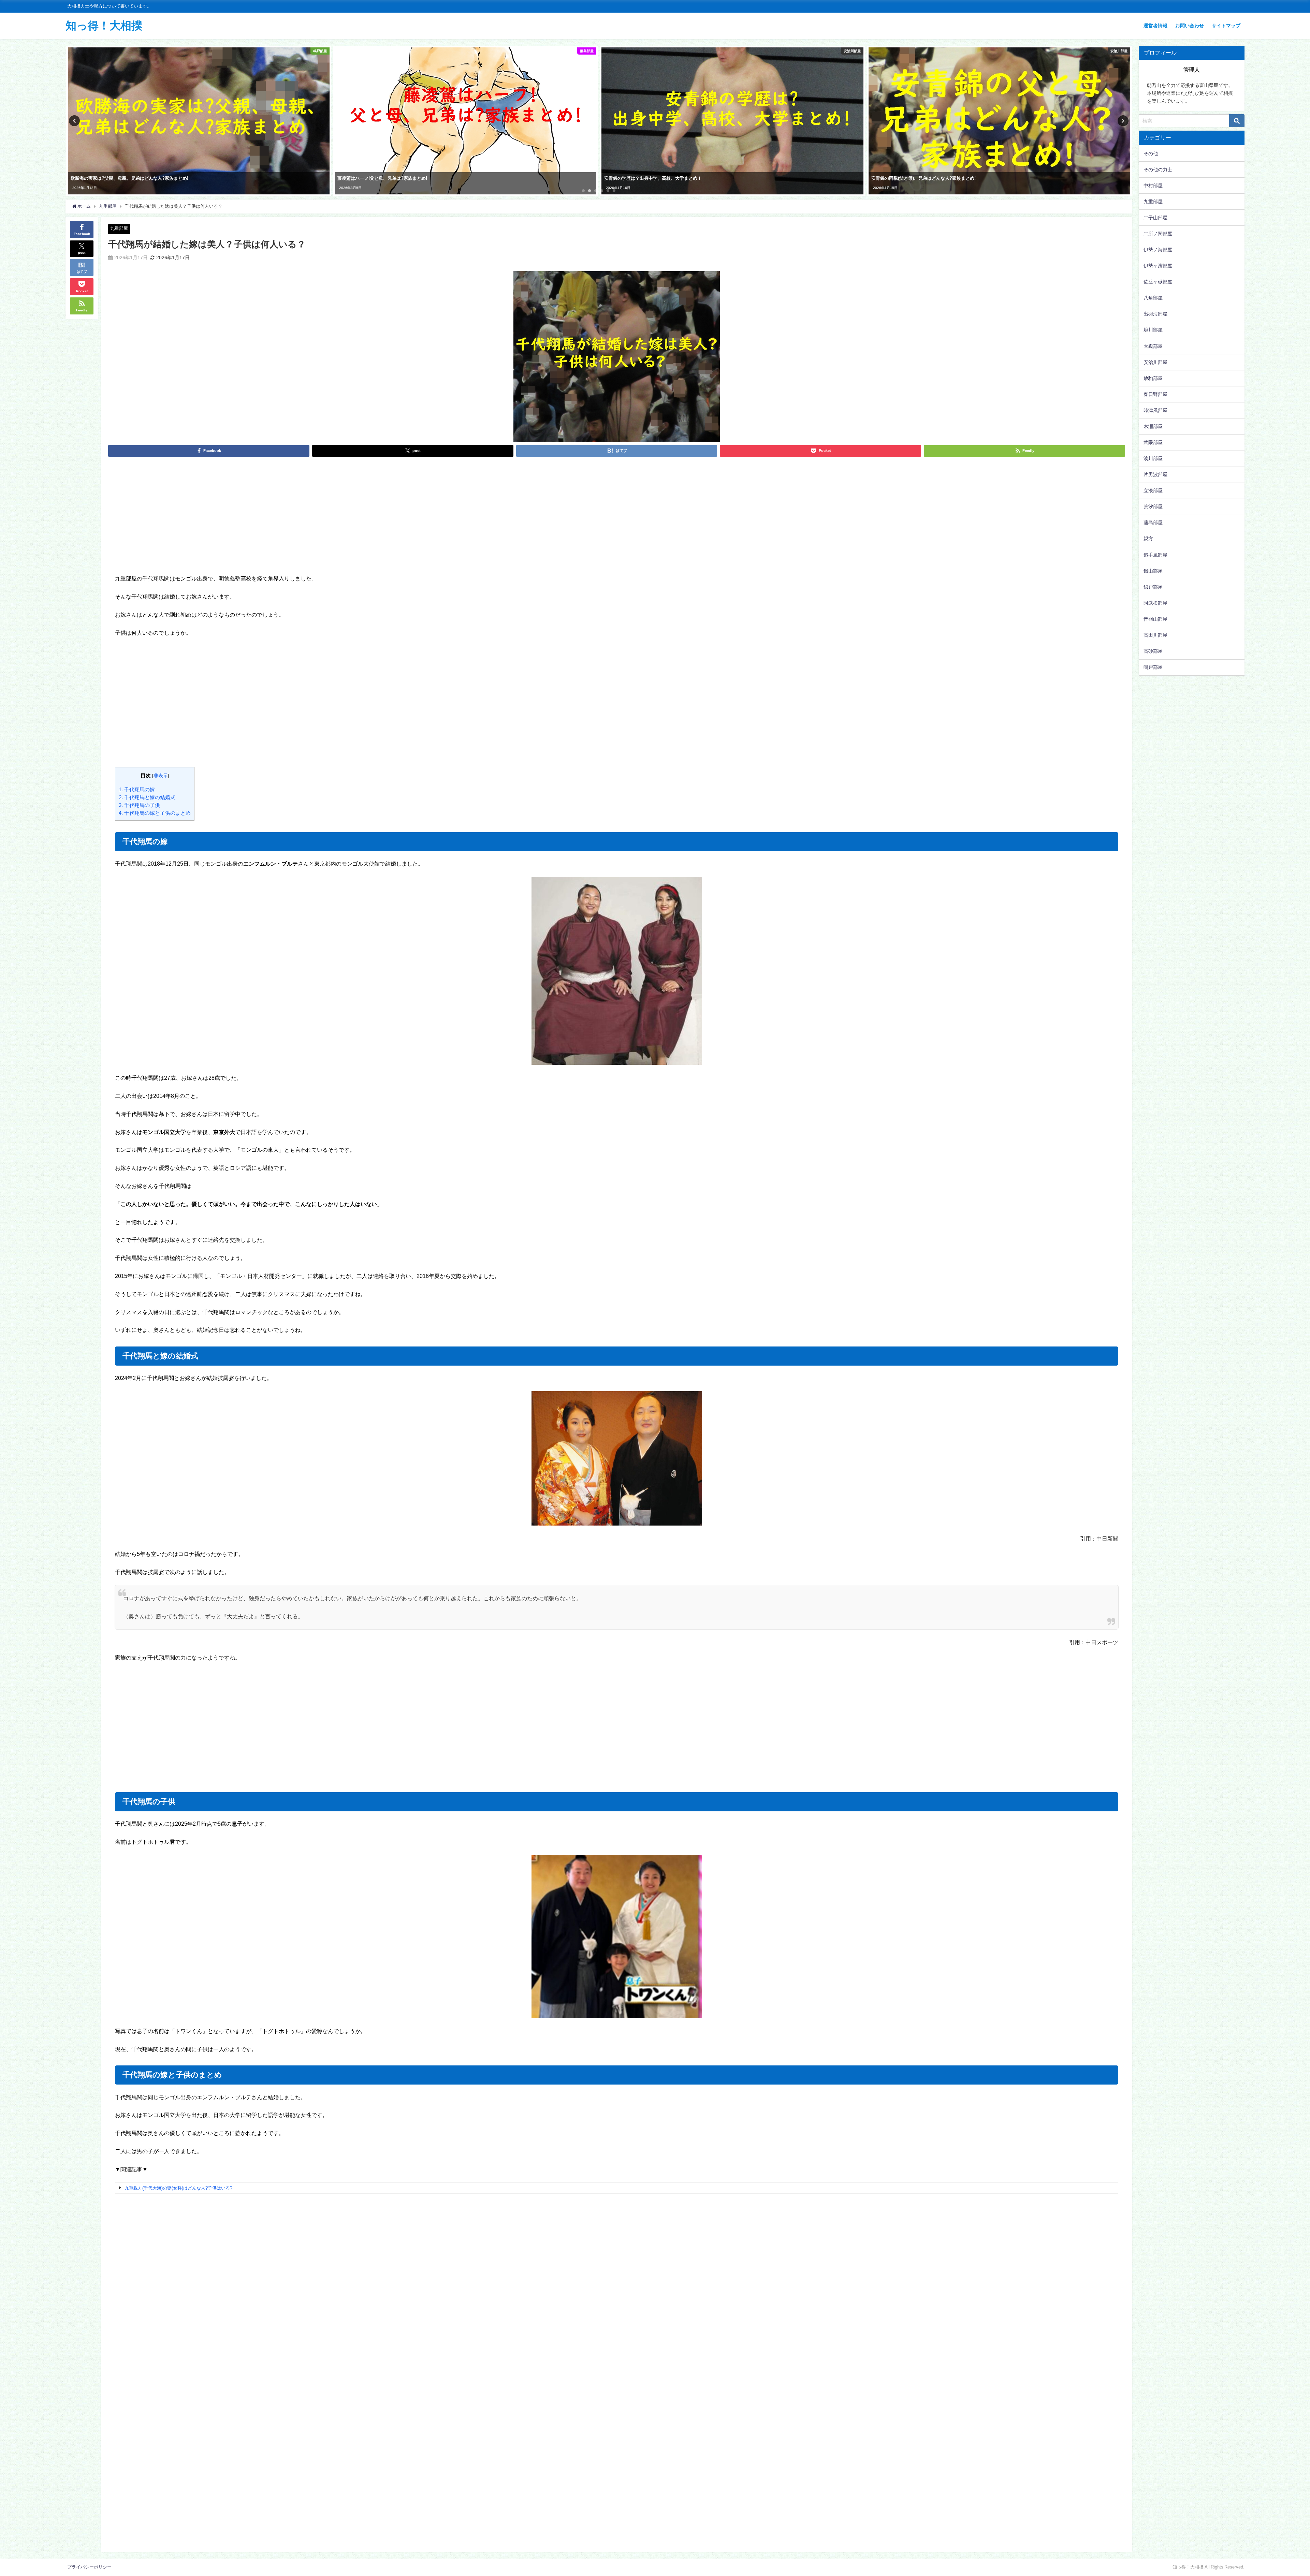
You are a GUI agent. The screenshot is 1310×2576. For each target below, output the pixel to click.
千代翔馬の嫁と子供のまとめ (155, 813)
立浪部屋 (1153, 490)
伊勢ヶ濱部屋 (1158, 266)
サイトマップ (1226, 26)
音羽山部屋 (1155, 619)
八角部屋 (1153, 298)
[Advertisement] (617, 522)
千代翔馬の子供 (139, 805)
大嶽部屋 (1153, 346)
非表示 (161, 776)
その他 (1151, 153)
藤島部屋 (1153, 522)
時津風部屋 (1155, 410)
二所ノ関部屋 (1158, 234)
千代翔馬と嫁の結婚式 (147, 797)
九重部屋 (119, 228)
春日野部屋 (1155, 394)
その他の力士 (1158, 170)
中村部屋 (1153, 186)
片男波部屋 (1155, 474)
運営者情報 (1155, 26)
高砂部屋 (1153, 651)
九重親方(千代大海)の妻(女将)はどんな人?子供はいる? (178, 2188)
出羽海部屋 (1155, 314)
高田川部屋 (1155, 635)
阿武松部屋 (1155, 603)
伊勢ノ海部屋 (1158, 250)
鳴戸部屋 (1153, 667)
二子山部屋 (1155, 218)
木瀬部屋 (1153, 426)
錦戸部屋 (1153, 587)
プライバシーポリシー (89, 2567)
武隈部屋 (1153, 442)
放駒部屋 (1153, 378)
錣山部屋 (1153, 571)
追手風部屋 (1155, 555)
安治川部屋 (1155, 362)
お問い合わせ (1190, 26)
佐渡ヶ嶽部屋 (1158, 282)
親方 (1148, 539)
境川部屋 (1153, 330)
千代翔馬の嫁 (137, 789)
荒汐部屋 (1153, 506)
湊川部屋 (1153, 458)
